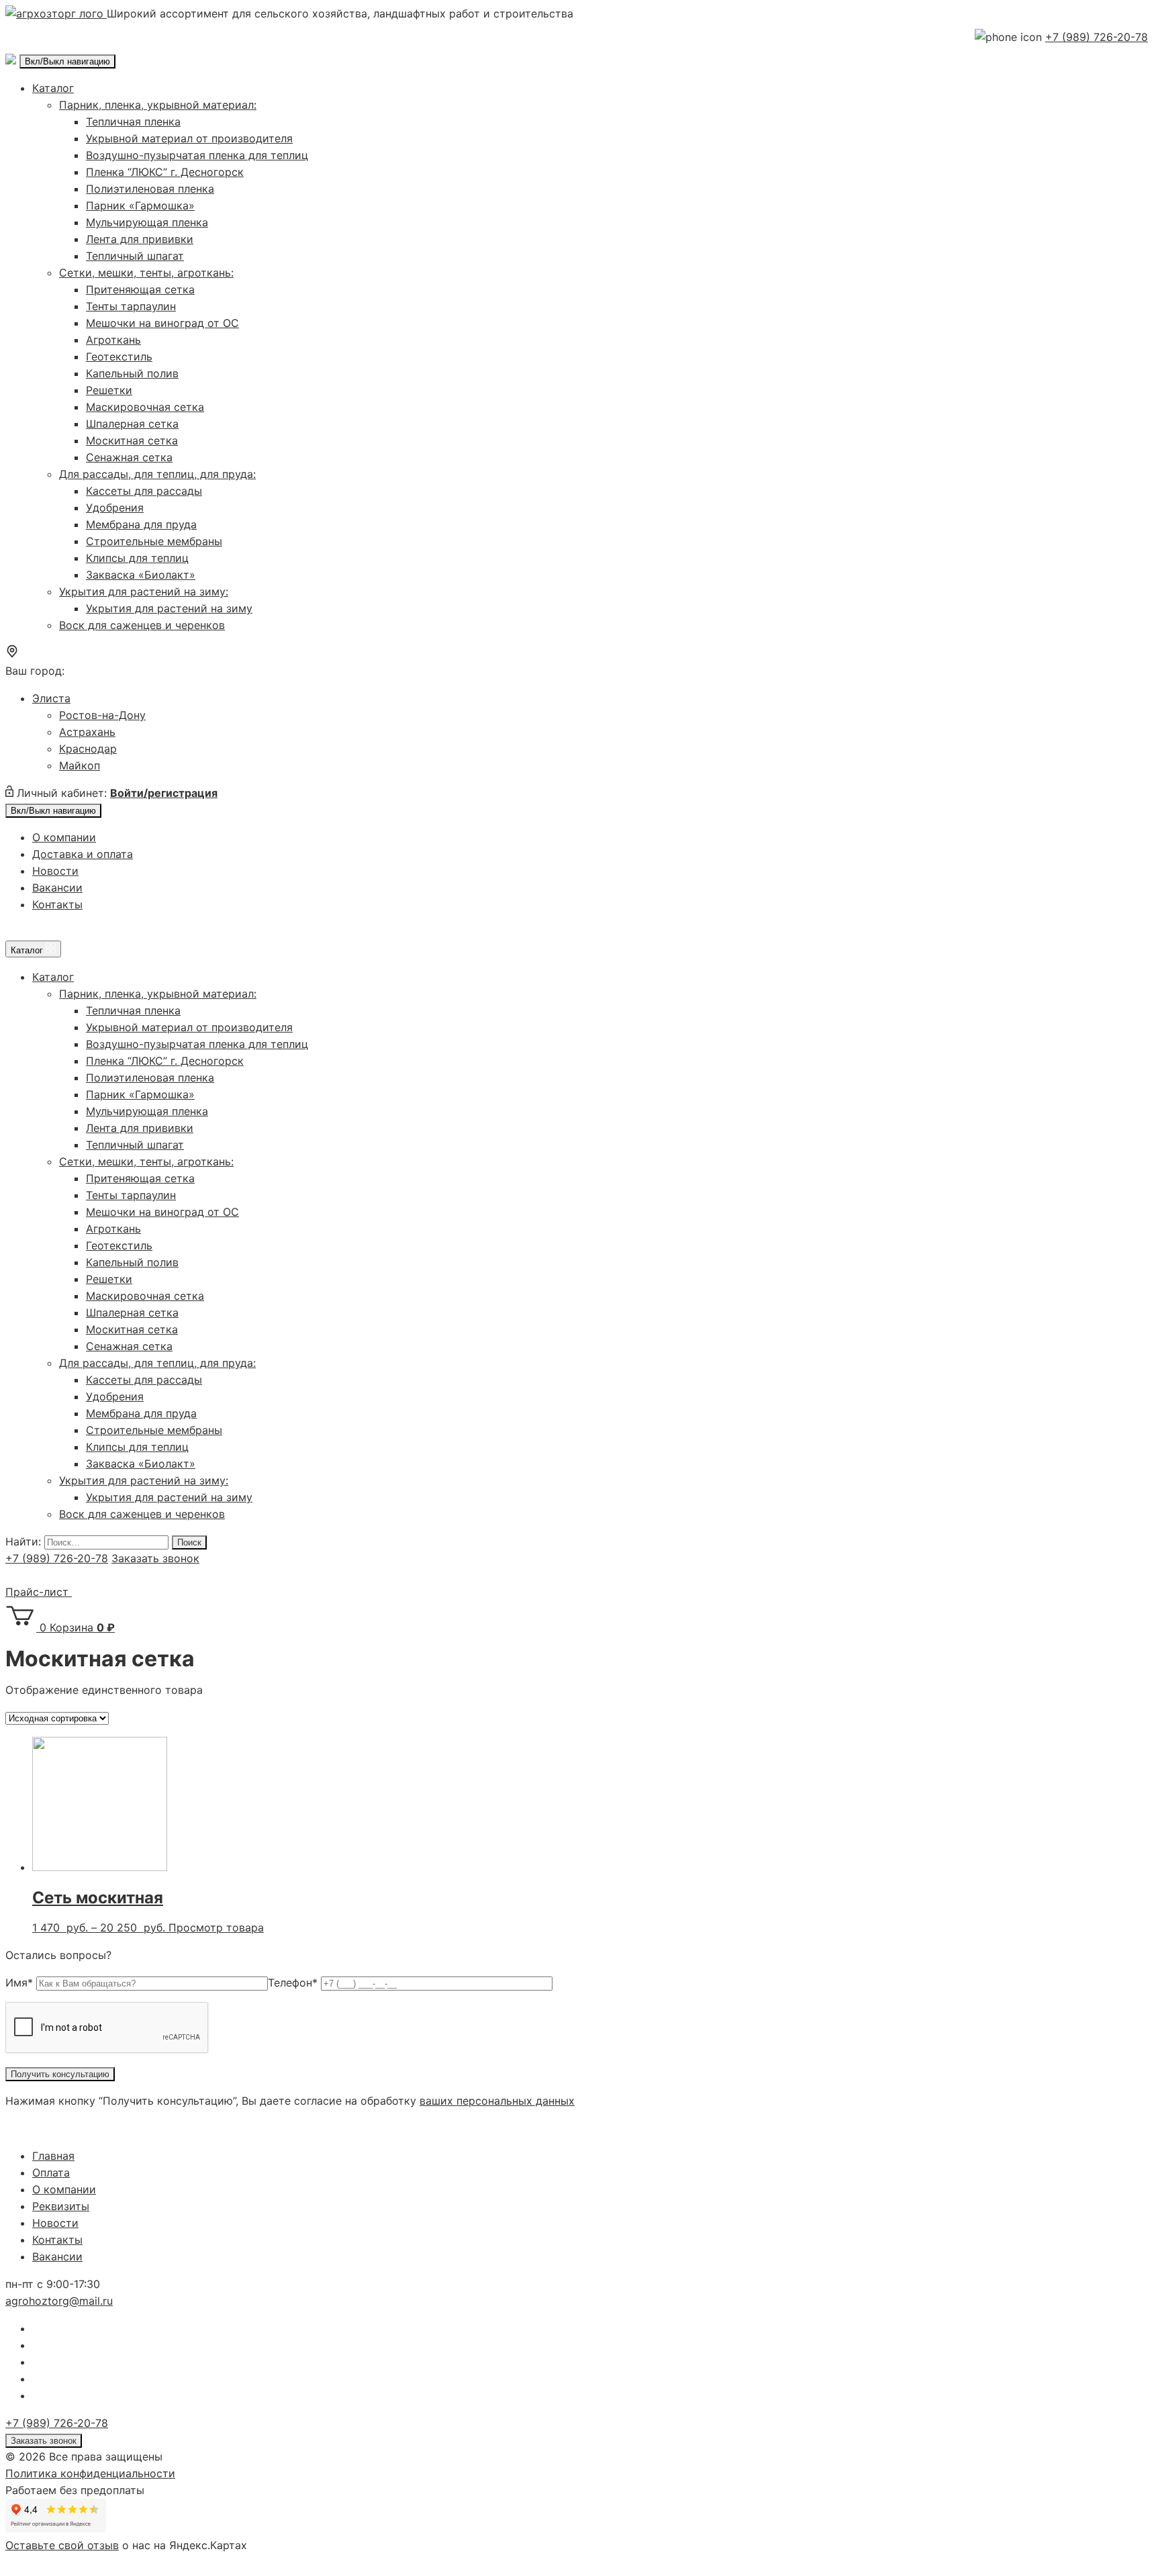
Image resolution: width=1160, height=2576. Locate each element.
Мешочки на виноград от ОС (162, 323)
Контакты (57, 904)
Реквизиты (61, 2206)
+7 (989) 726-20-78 (1097, 37)
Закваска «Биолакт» (141, 575)
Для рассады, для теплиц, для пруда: (157, 474)
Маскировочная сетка (145, 407)
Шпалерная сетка (132, 424)
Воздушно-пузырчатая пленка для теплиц (197, 155)
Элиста (51, 698)
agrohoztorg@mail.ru (59, 2301)
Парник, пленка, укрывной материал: (158, 105)
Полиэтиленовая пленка (150, 189)
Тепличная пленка (133, 122)
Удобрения (115, 508)
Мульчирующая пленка (147, 222)
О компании (64, 837)
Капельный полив (132, 373)
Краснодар (88, 749)
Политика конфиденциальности (90, 2473)
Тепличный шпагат (135, 256)
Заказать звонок (155, 1558)
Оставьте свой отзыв (62, 2545)
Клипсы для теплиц (137, 558)
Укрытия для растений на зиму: (144, 591)
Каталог (53, 88)
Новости (55, 871)
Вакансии (57, 888)
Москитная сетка (132, 440)
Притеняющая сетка (140, 289)
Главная (53, 2156)
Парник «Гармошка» (140, 205)
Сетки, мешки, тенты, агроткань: (146, 273)
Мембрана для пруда (141, 524)
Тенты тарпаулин (131, 306)
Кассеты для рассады (144, 491)
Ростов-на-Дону (102, 715)
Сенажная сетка (129, 457)
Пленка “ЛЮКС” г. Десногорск (165, 172)
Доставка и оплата (83, 854)
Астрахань (87, 732)
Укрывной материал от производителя (189, 138)
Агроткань (113, 340)
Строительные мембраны (154, 541)
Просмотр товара (216, 1927)
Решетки (109, 390)
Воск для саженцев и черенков (142, 625)
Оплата (51, 2173)
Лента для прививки (140, 239)
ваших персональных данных (497, 2101)
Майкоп (80, 765)
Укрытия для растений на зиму (169, 608)
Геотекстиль (119, 356)
